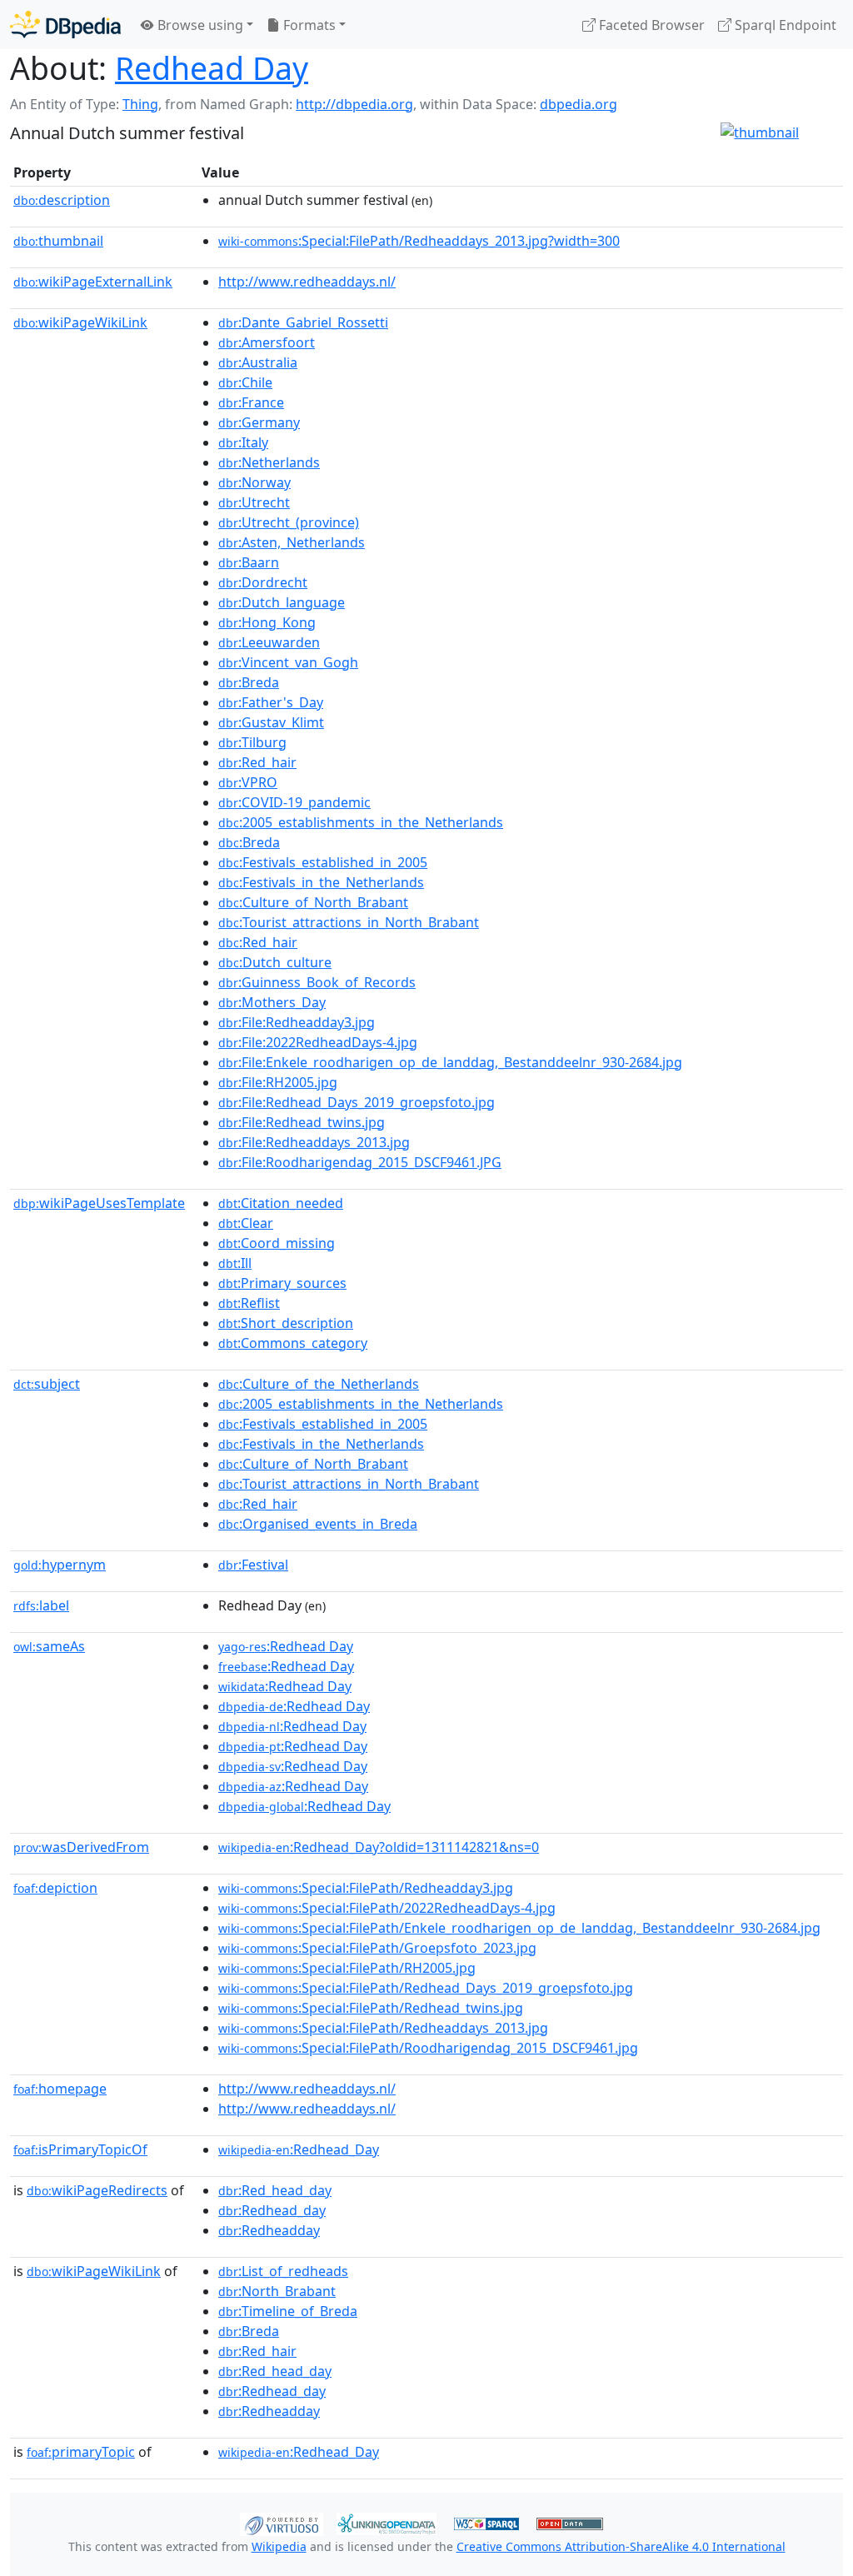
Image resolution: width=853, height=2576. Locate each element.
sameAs (49, 1646)
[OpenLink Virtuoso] (282, 2523)
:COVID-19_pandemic (294, 802)
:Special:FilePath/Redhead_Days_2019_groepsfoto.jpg (426, 1988)
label (41, 1605)
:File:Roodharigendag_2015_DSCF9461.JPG (360, 1162)
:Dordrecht (263, 582)
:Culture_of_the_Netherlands (319, 1384)
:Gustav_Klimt (271, 722)
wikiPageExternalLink (93, 282)
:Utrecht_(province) (289, 522)
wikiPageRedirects (97, 2190)
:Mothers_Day (272, 1002)
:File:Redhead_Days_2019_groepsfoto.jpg (357, 1102)
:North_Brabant (277, 2291)
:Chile (245, 382)
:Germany (259, 422)
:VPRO (248, 782)
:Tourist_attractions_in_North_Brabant (349, 922)
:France (251, 402)
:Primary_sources (282, 1283)
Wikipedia (279, 2546)
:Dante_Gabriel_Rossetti (303, 322)
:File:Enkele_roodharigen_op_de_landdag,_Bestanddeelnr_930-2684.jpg (450, 1062)
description (62, 200)
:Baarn (249, 562)
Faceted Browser (650, 25)
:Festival (253, 1565)
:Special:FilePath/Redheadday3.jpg (366, 1888)
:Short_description (286, 1323)
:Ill (235, 1263)
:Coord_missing (277, 1243)
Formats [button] (308, 25)
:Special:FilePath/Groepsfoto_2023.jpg (377, 1948)
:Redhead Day (286, 1646)
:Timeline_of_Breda (288, 2311)
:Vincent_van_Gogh (288, 662)
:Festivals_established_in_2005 (323, 862)
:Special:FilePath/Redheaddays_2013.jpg (383, 2028)
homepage (60, 2089)
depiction (55, 1888)
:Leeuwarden (269, 642)
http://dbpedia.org (354, 104)
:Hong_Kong (267, 622)
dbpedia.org (579, 104)
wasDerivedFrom (81, 1847)
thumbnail (58, 241)
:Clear (246, 1223)
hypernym (60, 1565)
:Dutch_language (282, 602)
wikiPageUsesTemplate (99, 1203)
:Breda (249, 682)
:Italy (243, 442)
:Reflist (249, 1303)
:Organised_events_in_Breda (318, 1524)
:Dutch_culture (275, 962)
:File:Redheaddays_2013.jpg (314, 1142)
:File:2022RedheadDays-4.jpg (318, 1042)
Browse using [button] (199, 25)
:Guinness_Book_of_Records (317, 982)
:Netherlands (269, 462)
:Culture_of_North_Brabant (313, 902)
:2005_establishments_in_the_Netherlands (361, 822)
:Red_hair (257, 762)
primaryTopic (81, 2452)
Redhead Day (212, 68)
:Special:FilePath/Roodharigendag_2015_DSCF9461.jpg (428, 2048)
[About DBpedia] (65, 25)
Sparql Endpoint (784, 25)
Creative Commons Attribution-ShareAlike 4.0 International (621, 2546)
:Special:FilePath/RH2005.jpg (347, 1968)
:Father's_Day (271, 702)
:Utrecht (254, 502)
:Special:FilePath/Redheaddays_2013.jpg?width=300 (419, 241)
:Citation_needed (281, 1203)
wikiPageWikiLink (80, 322)
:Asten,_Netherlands (292, 542)
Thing (140, 104)
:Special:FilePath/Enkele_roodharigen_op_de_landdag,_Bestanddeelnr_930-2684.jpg (519, 1928)
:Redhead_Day (299, 2149)
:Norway (254, 482)
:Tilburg (252, 742)
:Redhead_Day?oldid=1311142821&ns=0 (379, 1847)
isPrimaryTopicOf (80, 2149)
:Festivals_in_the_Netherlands (321, 882)
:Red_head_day (275, 2190)
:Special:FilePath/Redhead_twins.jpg (371, 2008)
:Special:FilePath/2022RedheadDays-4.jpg (387, 1908)
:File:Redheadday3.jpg (297, 1022)
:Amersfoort (267, 342)
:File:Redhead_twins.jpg (302, 1122)
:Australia (258, 362)
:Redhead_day (272, 2210)
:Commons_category (293, 1343)
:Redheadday (269, 2230)
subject (47, 1384)
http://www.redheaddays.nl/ (307, 282)
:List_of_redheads (283, 2271)
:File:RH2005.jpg (278, 1082)
